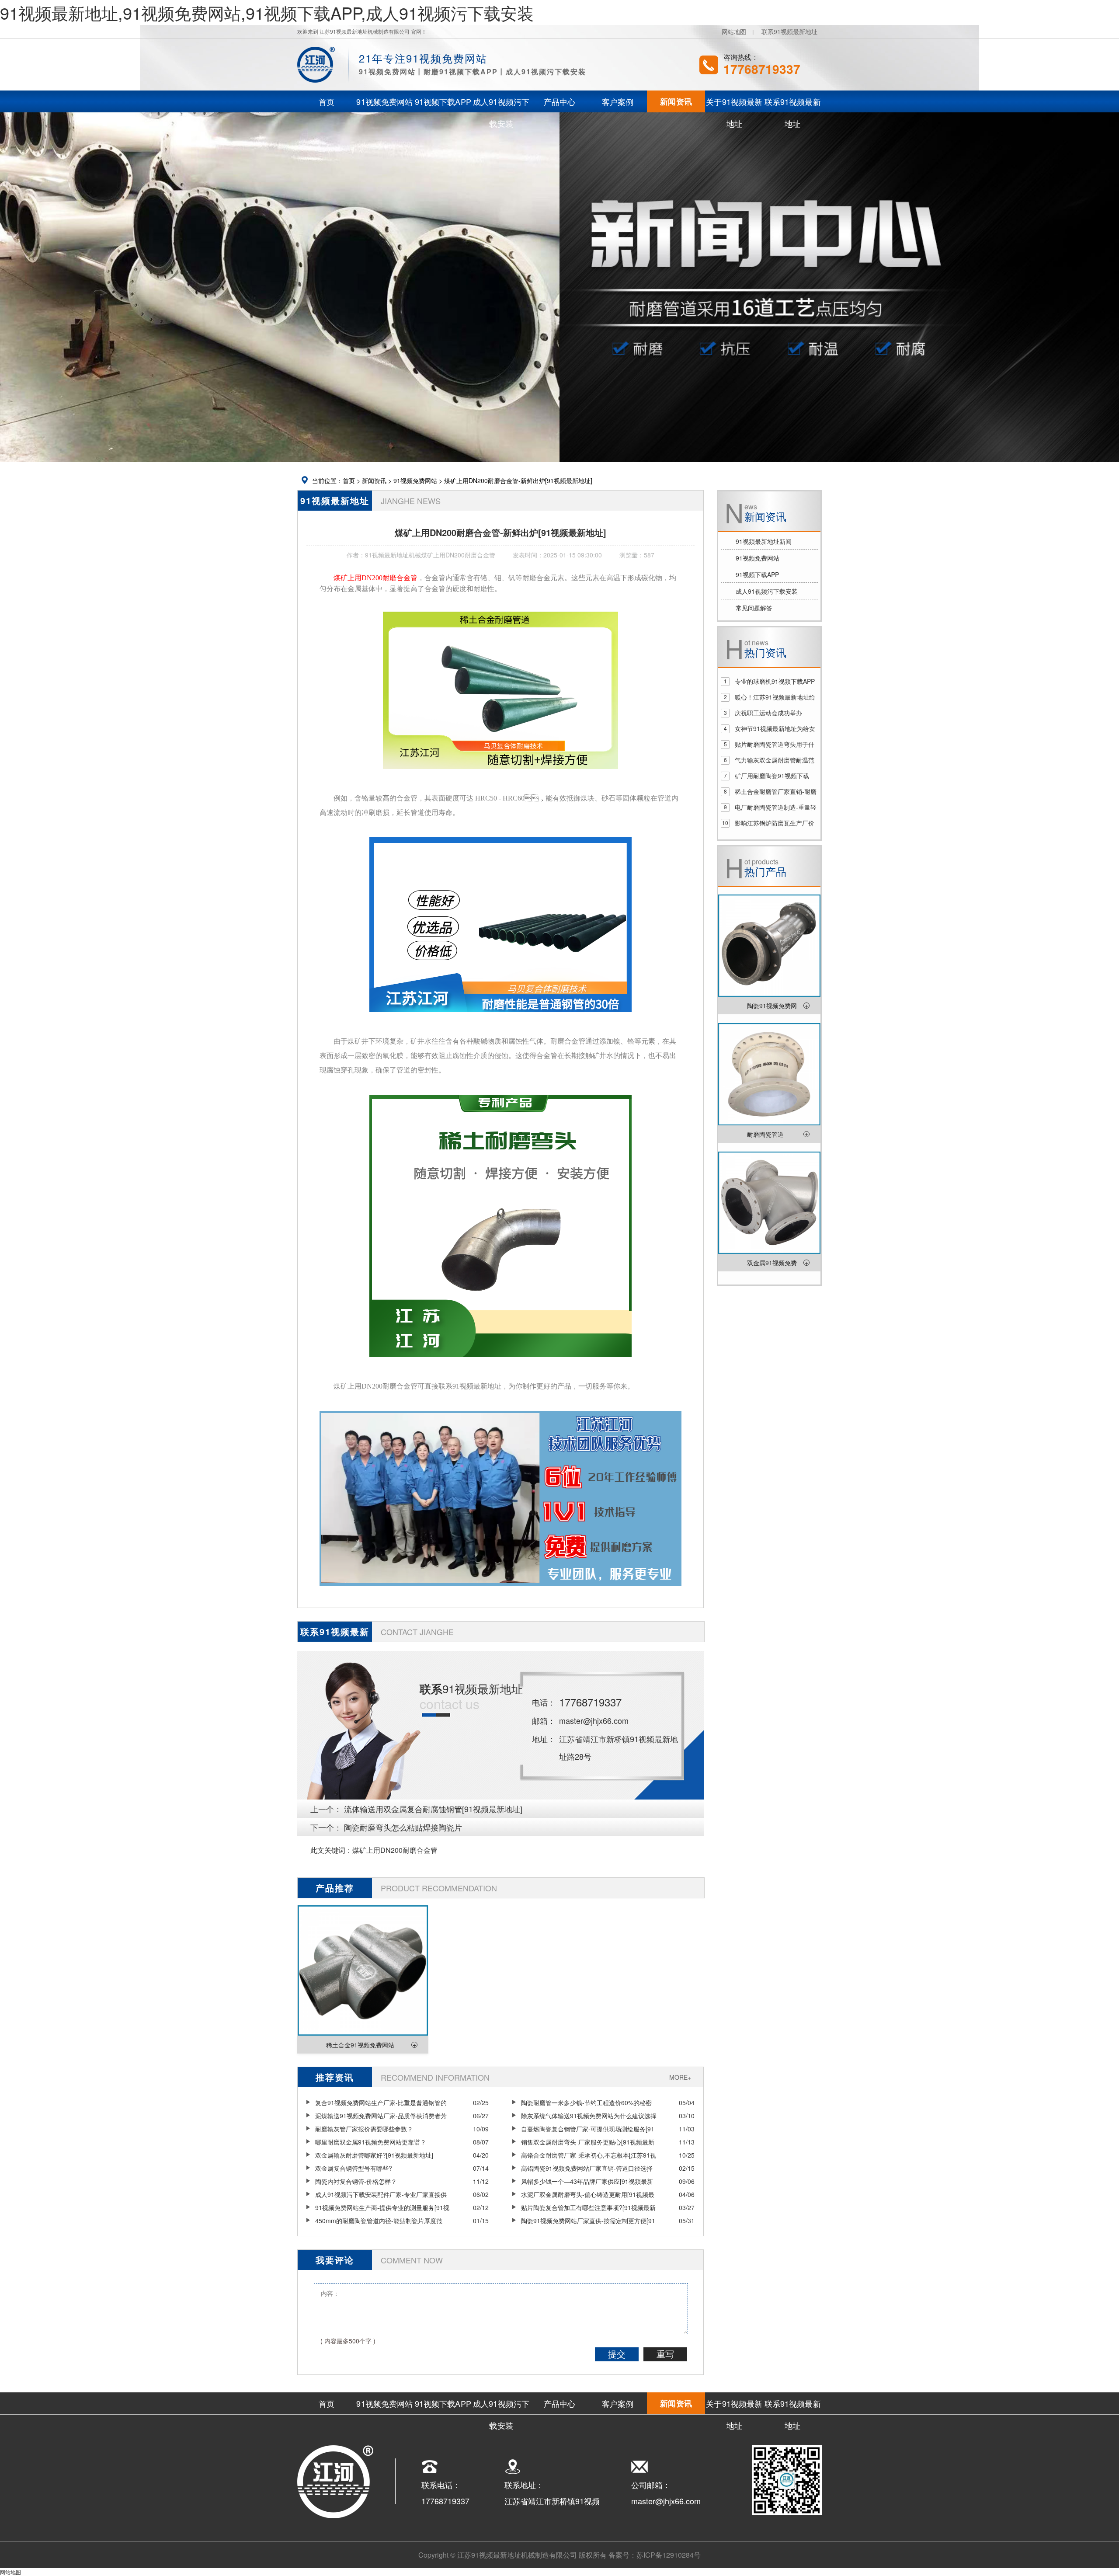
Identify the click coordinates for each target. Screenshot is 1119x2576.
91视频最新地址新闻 (764, 541)
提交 (617, 2354)
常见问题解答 (754, 608)
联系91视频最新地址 (789, 31)
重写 (665, 2354)
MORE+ (680, 2077)
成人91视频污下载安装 (767, 591)
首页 (349, 480)
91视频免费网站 (415, 480)
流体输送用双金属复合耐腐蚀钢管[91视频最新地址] (433, 1809)
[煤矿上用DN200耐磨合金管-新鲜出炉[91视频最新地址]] (500, 775)
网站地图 (734, 31)
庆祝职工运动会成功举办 (768, 713)
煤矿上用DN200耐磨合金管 (395, 1850)
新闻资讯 (374, 480)
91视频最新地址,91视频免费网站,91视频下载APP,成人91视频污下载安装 (267, 12)
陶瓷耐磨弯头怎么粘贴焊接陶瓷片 (403, 1827)
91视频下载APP (757, 574)
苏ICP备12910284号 (669, 2555)
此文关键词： (331, 1850)
